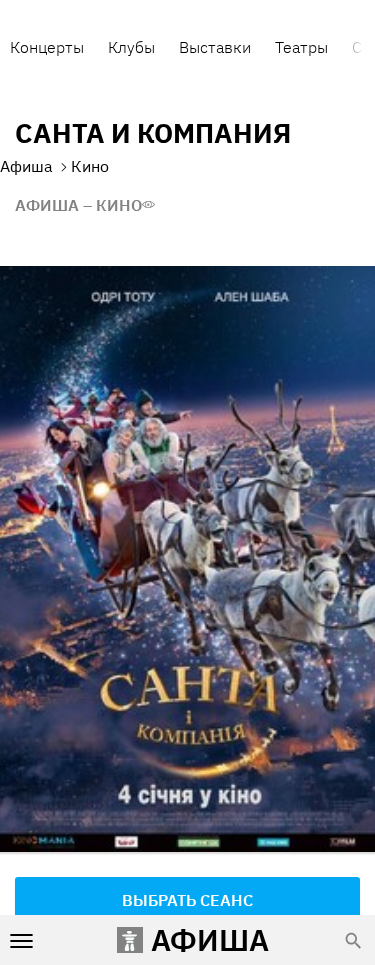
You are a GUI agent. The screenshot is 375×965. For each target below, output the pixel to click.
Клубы (131, 47)
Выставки (215, 47)
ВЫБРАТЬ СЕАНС (187, 900)
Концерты (47, 47)
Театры (301, 47)
